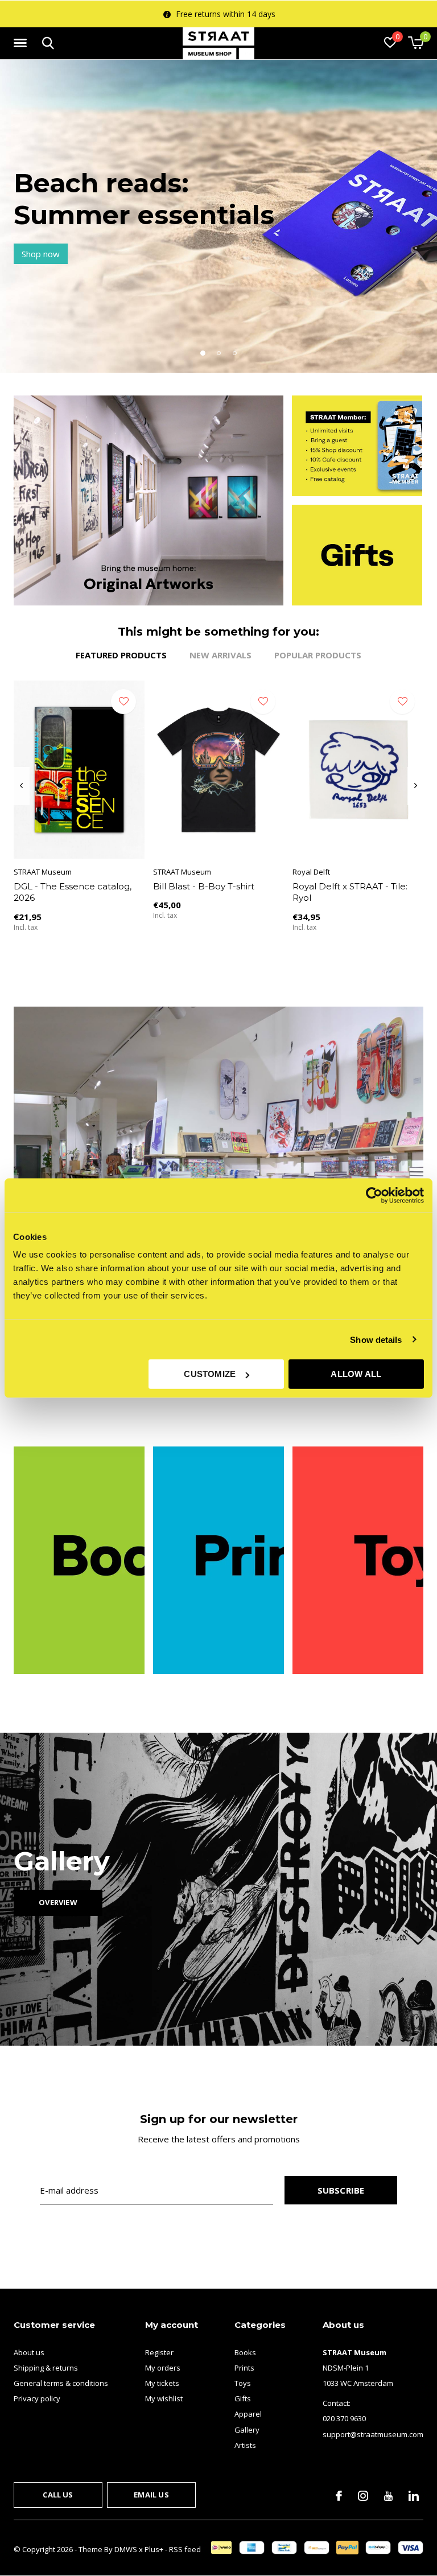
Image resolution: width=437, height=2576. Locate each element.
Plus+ (154, 2549)
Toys (243, 2383)
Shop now (41, 254)
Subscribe (341, 2190)
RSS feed (185, 2549)
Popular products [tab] (318, 655)
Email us (151, 2495)
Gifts (243, 2398)
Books (245, 2352)
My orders (163, 2368)
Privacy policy (37, 2398)
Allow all (356, 1374)
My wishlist (164, 2398)
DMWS (126, 2549)
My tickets (162, 2383)
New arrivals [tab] (220, 655)
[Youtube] (388, 2496)
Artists (245, 2445)
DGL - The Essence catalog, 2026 (73, 892)
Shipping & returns (46, 2368)
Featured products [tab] (121, 655)
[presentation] (21, 786)
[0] (416, 43)
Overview (58, 1902)
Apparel (248, 2414)
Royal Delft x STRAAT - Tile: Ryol (350, 892)
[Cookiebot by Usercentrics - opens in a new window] (374, 1195)
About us (29, 2352)
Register (159, 2352)
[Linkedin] (414, 2496)
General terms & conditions (61, 2383)
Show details (376, 1339)
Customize (210, 1374)
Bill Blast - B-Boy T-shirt (204, 886)
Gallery (247, 2430)
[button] (22, 43)
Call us (58, 2495)
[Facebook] (339, 2496)
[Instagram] (363, 2496)
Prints (244, 2368)
